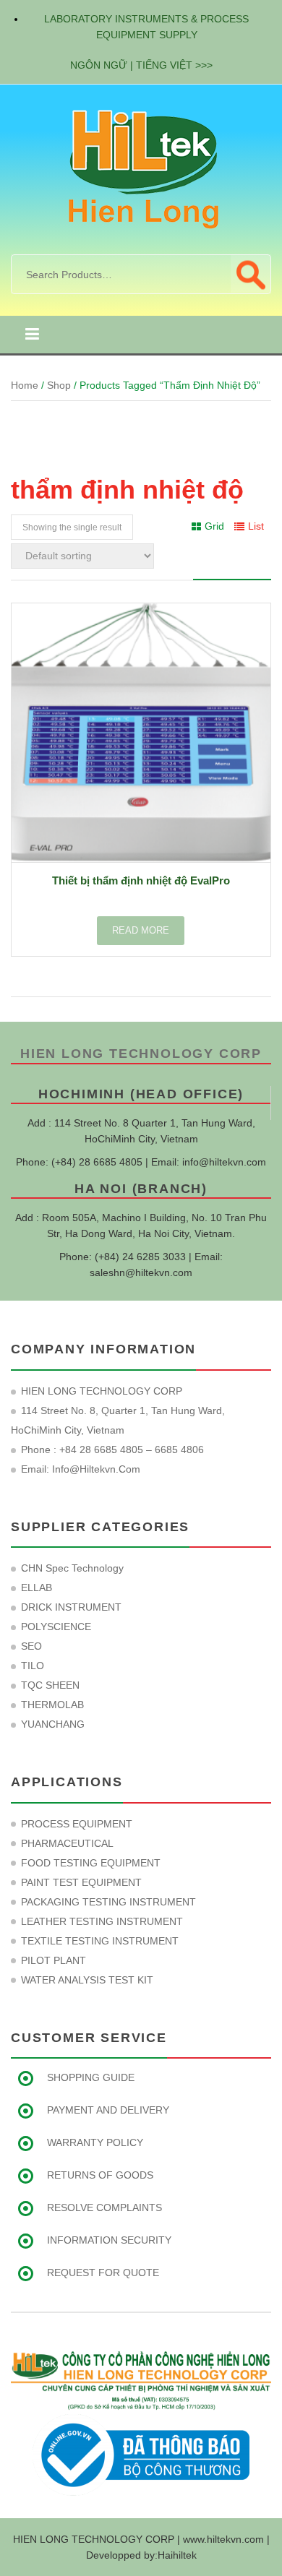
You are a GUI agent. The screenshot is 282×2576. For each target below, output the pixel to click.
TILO (33, 1666)
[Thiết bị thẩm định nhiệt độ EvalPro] (141, 733)
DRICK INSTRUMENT (71, 1607)
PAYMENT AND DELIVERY (108, 2110)
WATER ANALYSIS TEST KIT (87, 1980)
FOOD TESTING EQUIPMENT (91, 1863)
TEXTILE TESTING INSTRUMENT (100, 1941)
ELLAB (37, 1588)
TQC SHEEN (50, 1685)
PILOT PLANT (54, 1960)
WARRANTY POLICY (95, 2142)
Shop (59, 385)
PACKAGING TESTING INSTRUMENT (108, 1902)
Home (25, 385)
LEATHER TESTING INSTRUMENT (102, 1921)
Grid (214, 526)
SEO (31, 1646)
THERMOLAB (52, 1705)
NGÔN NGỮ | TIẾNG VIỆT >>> (141, 65)
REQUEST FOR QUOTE (103, 2273)
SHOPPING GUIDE (91, 2077)
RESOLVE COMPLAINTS (104, 2207)
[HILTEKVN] (141, 168)
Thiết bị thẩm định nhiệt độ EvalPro (141, 880)
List (256, 526)
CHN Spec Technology (72, 1568)
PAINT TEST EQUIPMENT (81, 1882)
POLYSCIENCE (56, 1627)
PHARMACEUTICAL (67, 1843)
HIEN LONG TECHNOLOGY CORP (141, 1054)
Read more (141, 930)
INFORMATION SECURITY (109, 2240)
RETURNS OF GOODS (100, 2175)
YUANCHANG (53, 1724)
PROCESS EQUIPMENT (77, 1824)
